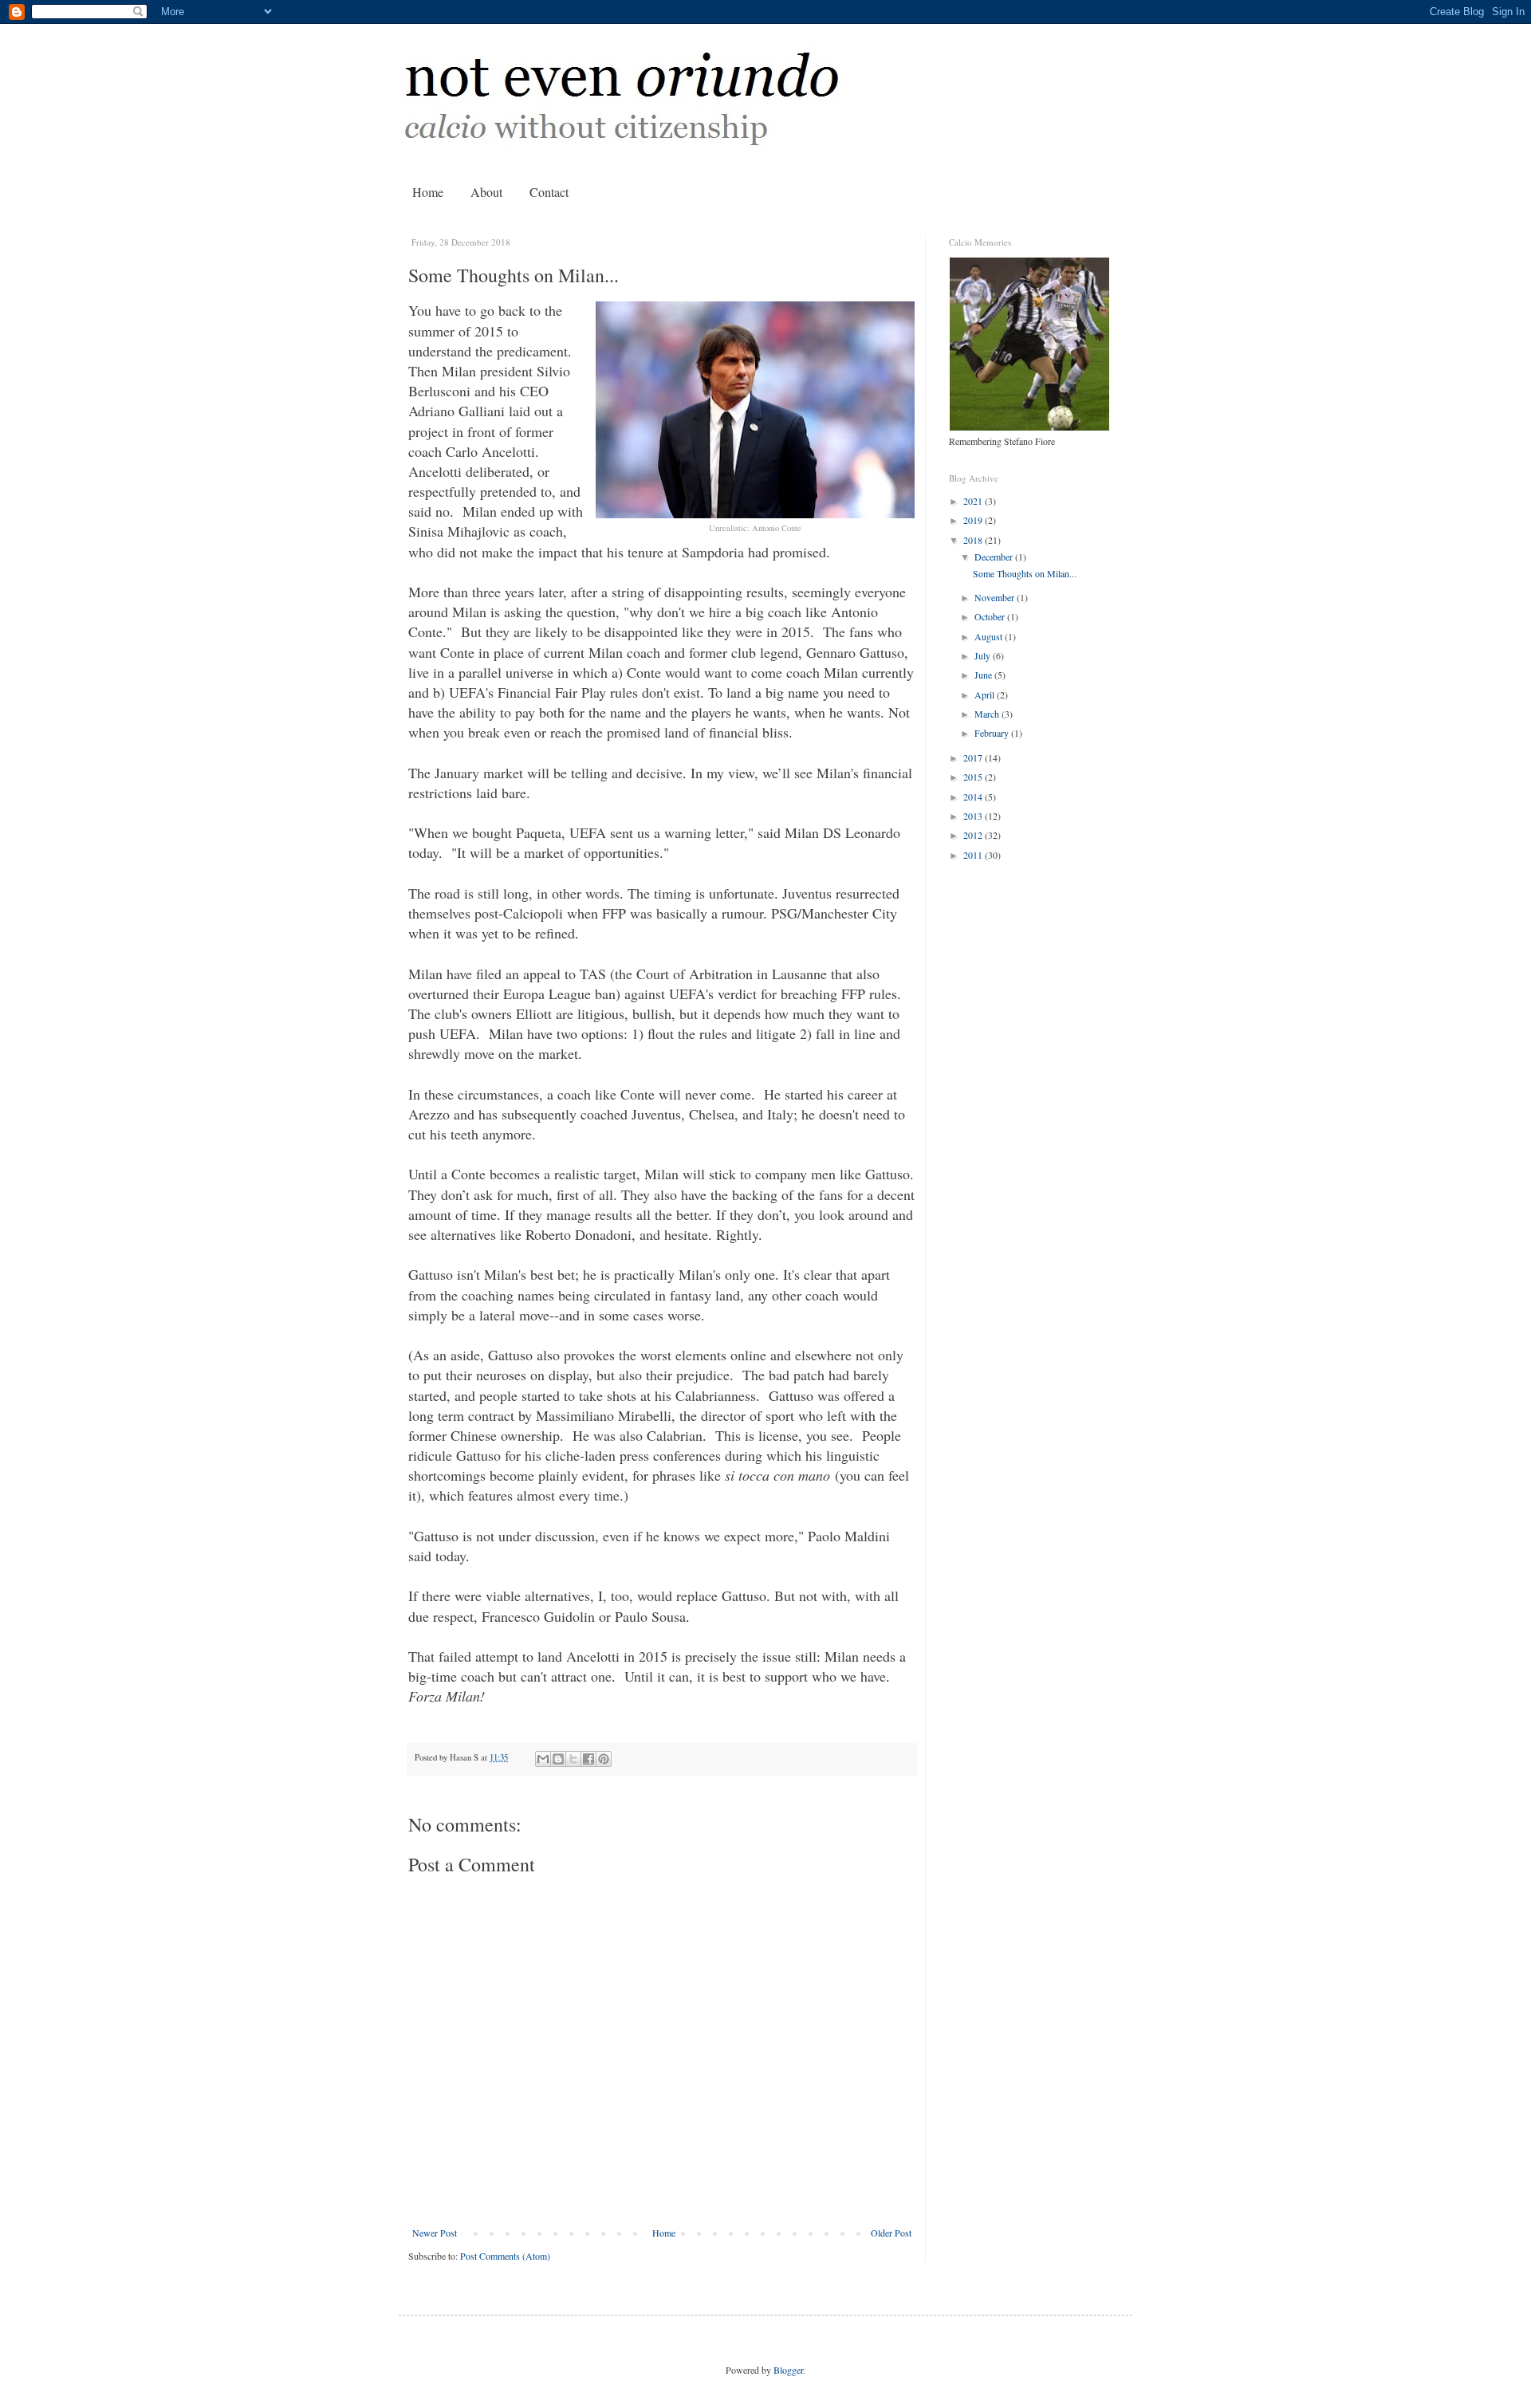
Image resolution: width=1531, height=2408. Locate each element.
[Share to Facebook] (588, 1759)
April (986, 694)
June (984, 675)
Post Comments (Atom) (505, 2256)
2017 (974, 757)
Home (428, 192)
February (993, 733)
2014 (974, 797)
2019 (974, 520)
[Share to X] (573, 1759)
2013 (974, 816)
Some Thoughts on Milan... (1025, 573)
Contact (549, 192)
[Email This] (543, 1759)
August (990, 636)
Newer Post (435, 2233)
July (984, 655)
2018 (974, 540)
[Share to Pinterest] (604, 1759)
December (995, 557)
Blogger (788, 2370)
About (486, 192)
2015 (974, 777)
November (996, 597)
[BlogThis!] (558, 1759)
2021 (974, 501)
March (988, 714)
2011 (974, 855)
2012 (974, 835)
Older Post (891, 2233)
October (991, 616)
